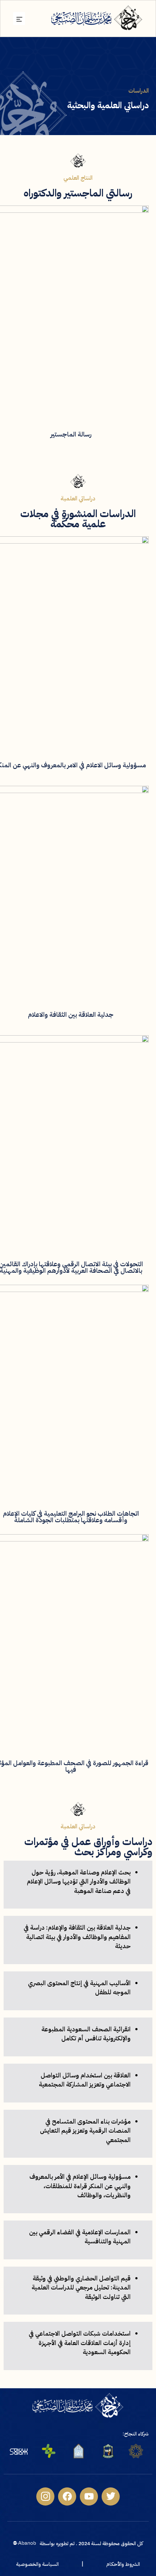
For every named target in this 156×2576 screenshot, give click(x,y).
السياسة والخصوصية (37, 2564)
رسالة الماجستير (71, 434)
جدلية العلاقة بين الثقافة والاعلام (71, 1014)
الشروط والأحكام (123, 2564)
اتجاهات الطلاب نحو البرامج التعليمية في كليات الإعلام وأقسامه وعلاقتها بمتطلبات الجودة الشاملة (71, 1517)
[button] (19, 19)
